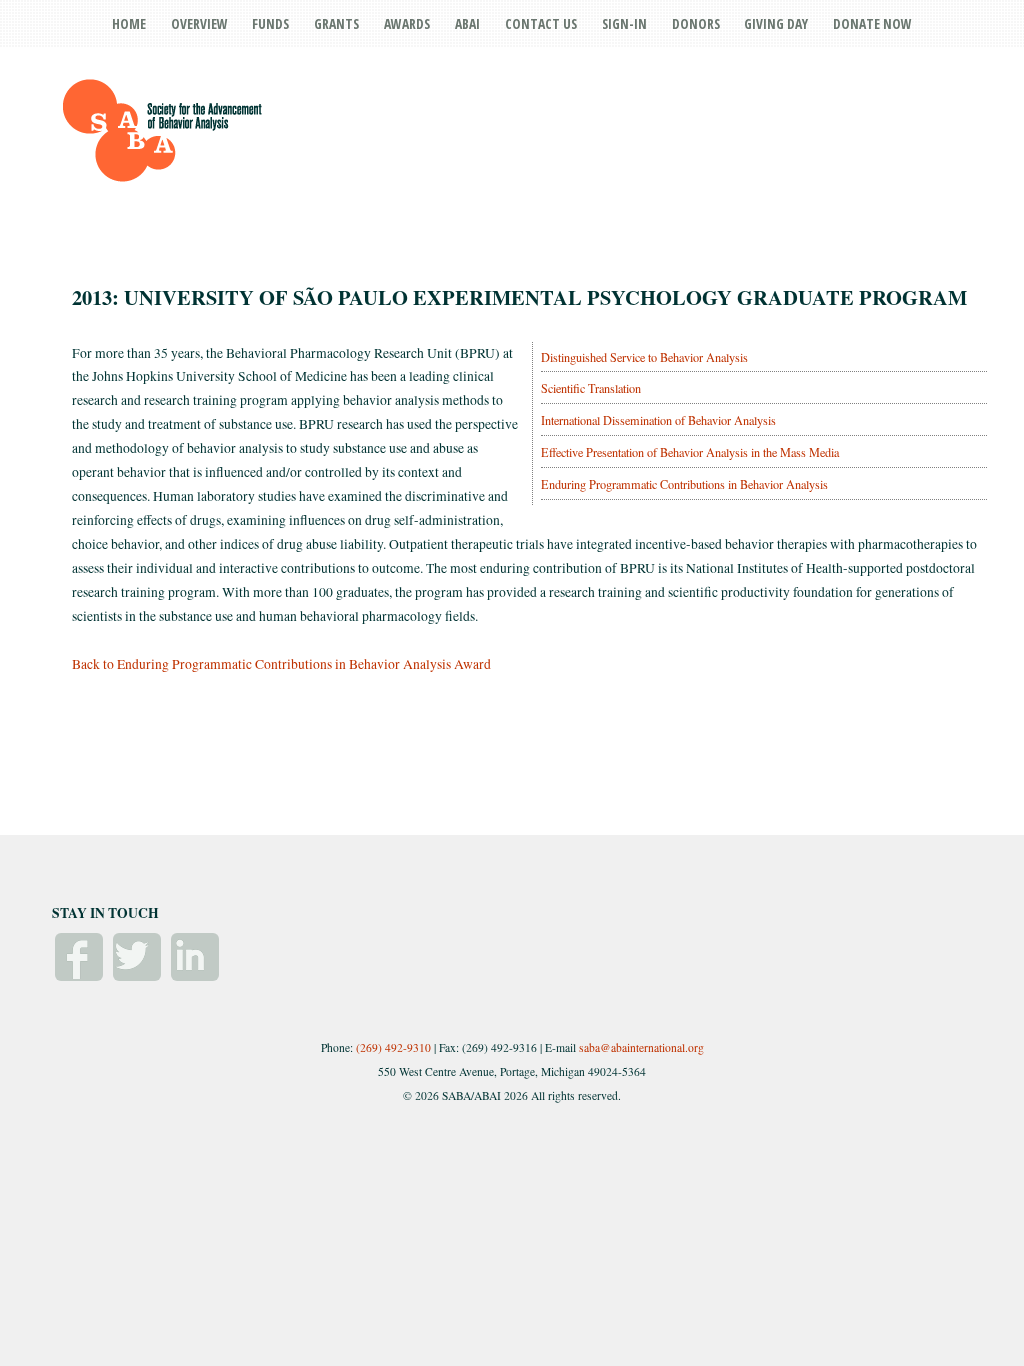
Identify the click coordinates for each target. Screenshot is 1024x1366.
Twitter (137, 957)
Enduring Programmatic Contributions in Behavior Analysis (684, 484)
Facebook (79, 957)
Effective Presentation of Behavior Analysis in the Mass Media (690, 452)
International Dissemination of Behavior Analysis (658, 420)
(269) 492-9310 (393, 1047)
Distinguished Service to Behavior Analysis (644, 357)
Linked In (195, 957)
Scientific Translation (591, 388)
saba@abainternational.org (641, 1047)
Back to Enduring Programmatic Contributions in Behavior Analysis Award (281, 664)
